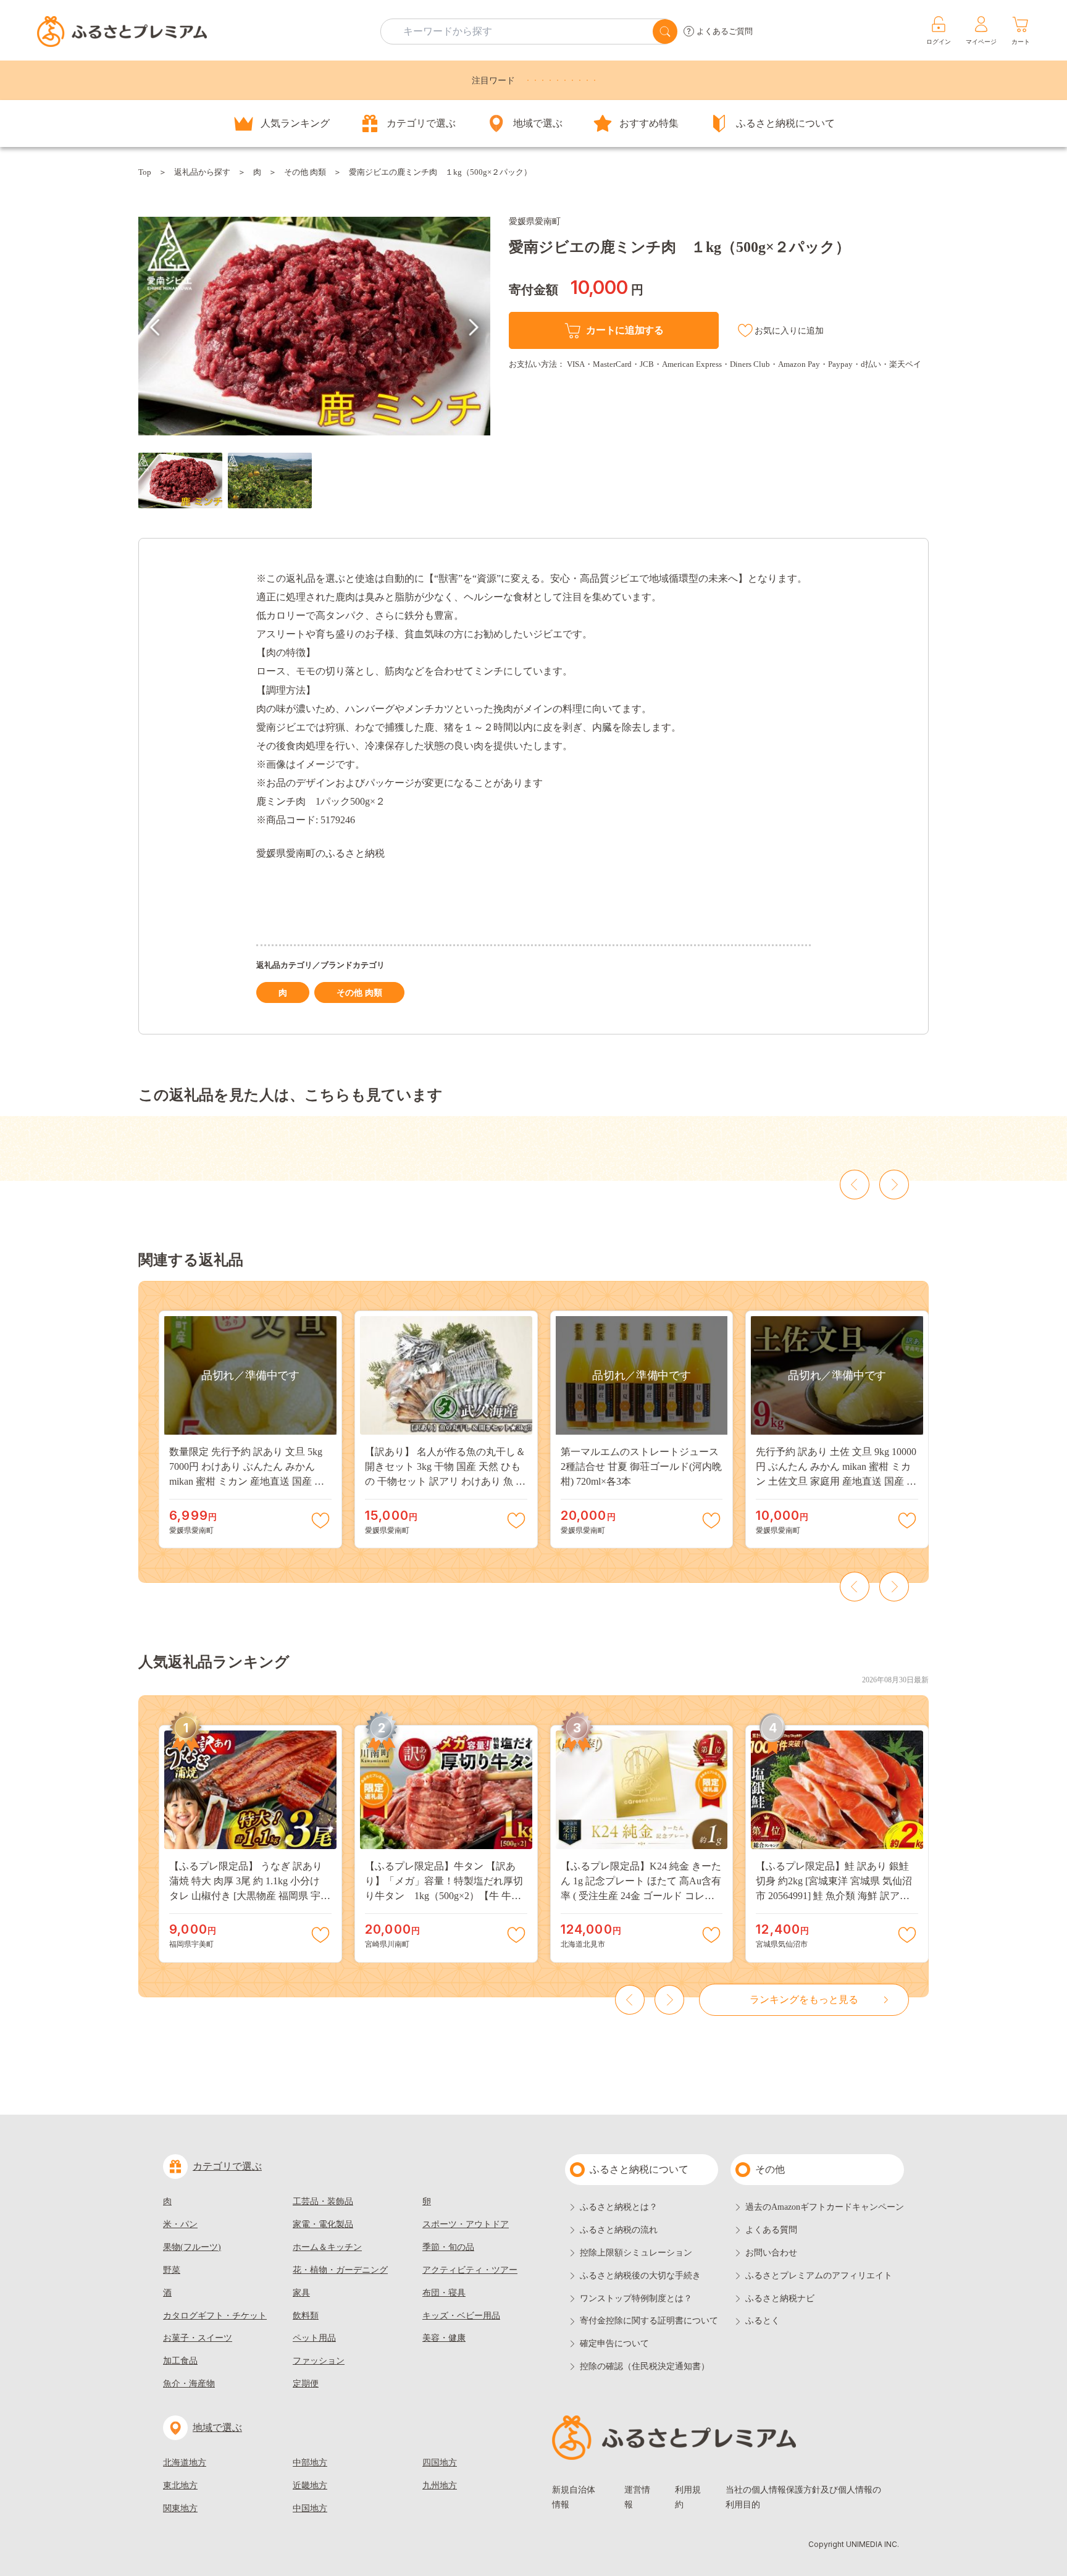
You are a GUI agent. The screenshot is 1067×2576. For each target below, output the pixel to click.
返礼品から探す (202, 172)
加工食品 (180, 2361)
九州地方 (440, 2486)
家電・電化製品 (323, 2224)
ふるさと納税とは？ (619, 2207)
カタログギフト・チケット (215, 2316)
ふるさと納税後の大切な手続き (640, 2276)
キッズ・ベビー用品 (461, 2316)
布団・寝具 (444, 2293)
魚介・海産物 (189, 2384)
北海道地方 (185, 2463)
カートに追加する (625, 330)
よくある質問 (771, 2230)
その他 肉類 (305, 172)
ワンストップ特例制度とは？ (636, 2298)
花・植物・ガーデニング (340, 2270)
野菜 (172, 2270)
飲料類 (306, 2316)
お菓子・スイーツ (198, 2338)
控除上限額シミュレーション (636, 2253)
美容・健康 (444, 2338)
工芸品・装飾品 (323, 2201)
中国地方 (310, 2508)
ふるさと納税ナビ (780, 2298)
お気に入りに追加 (789, 331)
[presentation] (155, 327)
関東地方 (180, 2508)
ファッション (319, 2361)
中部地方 (310, 2463)
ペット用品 (314, 2338)
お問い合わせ (771, 2253)
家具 (301, 2293)
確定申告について (614, 2343)
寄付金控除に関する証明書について (649, 2321)
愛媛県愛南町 (535, 221)
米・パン (180, 2224)
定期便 (306, 2384)
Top (145, 172)
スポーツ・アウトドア (466, 2224)
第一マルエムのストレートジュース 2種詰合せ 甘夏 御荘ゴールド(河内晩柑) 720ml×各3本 (641, 1466)
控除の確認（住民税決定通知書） (645, 2366)
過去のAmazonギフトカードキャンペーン (825, 2207)
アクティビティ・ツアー (470, 2270)
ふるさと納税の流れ (619, 2230)
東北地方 (180, 2486)
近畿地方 (310, 2486)
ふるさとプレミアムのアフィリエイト (819, 2276)
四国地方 (440, 2463)
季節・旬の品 (448, 2247)
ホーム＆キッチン (327, 2247)
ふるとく (763, 2321)
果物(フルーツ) (192, 2247)
